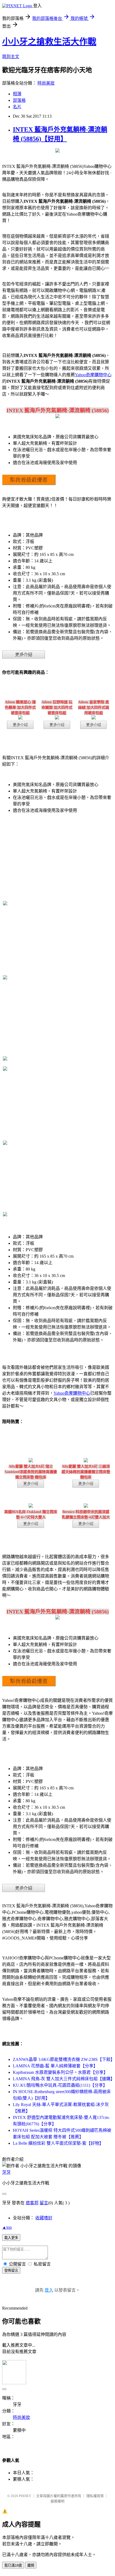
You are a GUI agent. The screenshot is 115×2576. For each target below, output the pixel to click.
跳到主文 (11, 57)
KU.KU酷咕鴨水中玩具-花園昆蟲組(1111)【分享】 (60, 2085)
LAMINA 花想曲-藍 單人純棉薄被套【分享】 (55, 2066)
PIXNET (25, 2496)
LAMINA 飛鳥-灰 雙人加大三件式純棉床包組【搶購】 (64, 2079)
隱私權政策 (95, 2496)
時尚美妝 (46, 83)
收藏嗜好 (44, 2218)
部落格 (19, 100)
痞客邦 (32, 2203)
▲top (7, 2227)
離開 (31, 2565)
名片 (17, 107)
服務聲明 (57, 2501)
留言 (44, 2203)
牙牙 (6, 2172)
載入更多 (11, 2238)
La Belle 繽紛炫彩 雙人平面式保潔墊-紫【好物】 (58, 2143)
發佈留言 (11, 2271)
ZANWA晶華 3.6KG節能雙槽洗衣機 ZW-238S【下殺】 (64, 2059)
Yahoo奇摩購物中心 (93, 375)
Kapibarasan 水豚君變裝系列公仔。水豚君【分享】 (60, 2072)
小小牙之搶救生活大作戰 (49, 42)
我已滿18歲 (13, 2565)
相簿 (17, 94)
